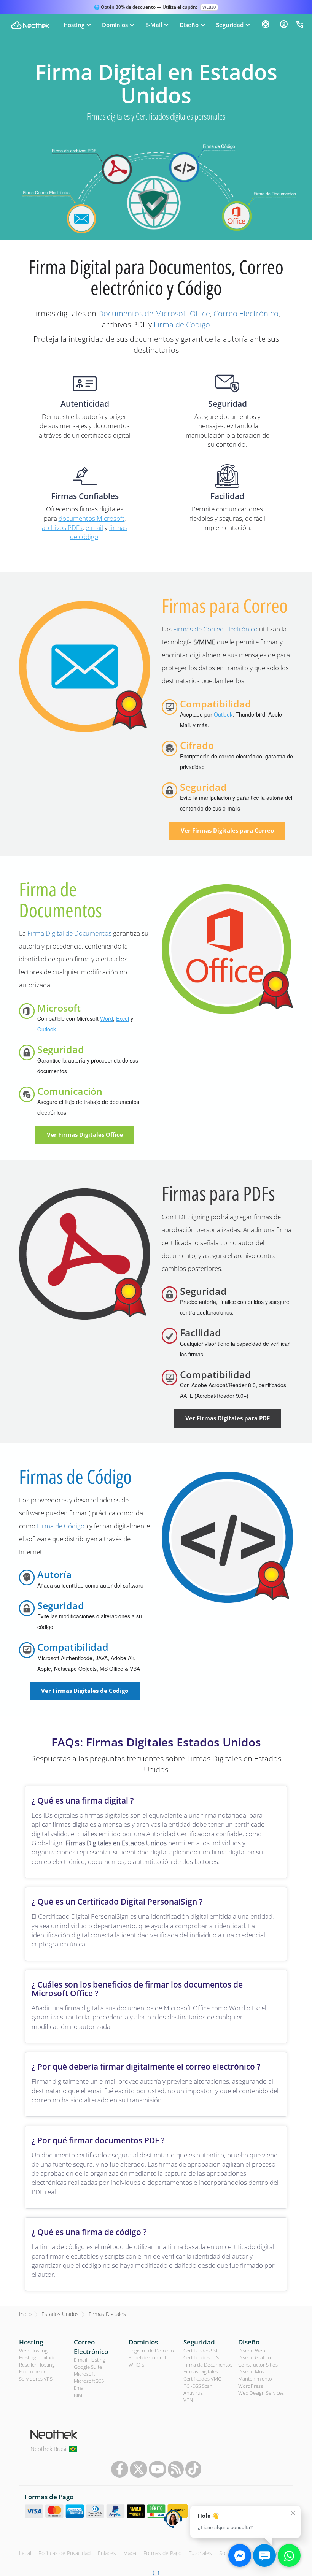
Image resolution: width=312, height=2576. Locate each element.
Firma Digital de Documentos (69, 933)
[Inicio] (30, 25)
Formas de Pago (162, 2553)
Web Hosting (33, 2351)
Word (107, 1018)
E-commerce (33, 2371)
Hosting (31, 2342)
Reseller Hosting (37, 2365)
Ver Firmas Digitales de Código (85, 1691)
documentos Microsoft (92, 518)
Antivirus (193, 2393)
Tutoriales (200, 2553)
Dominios (143, 2342)
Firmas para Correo (225, 606)
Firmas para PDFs (218, 1193)
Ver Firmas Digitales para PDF (228, 1418)
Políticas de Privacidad (64, 2553)
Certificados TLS (201, 2357)
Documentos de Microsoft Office (154, 313)
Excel (123, 1018)
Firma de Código (182, 324)
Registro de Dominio (151, 2351)
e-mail (94, 527)
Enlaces (107, 2553)
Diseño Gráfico (255, 2357)
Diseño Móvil (252, 2371)
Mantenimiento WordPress (255, 2382)
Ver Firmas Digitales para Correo (227, 830)
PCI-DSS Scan (198, 2386)
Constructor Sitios (258, 2365)
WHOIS (136, 2365)
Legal (25, 2553)
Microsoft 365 (89, 2381)
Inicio (25, 2314)
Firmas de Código (75, 1477)
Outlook (223, 714)
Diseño (249, 2342)
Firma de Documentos (60, 900)
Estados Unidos (60, 2314)
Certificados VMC (202, 2379)
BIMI (79, 2395)
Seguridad (199, 2342)
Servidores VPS (36, 2379)
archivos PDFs (62, 527)
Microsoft (84, 2374)
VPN (188, 2400)
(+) (156, 2572)
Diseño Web (252, 2351)
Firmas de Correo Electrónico (215, 629)
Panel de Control (147, 2357)
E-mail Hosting (90, 2360)
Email (80, 2388)
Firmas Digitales (107, 2314)
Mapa (130, 2553)
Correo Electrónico (246, 313)
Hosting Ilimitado (38, 2357)
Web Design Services (261, 2393)
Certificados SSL (201, 2351)
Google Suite (88, 2367)
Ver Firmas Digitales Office (85, 1134)
